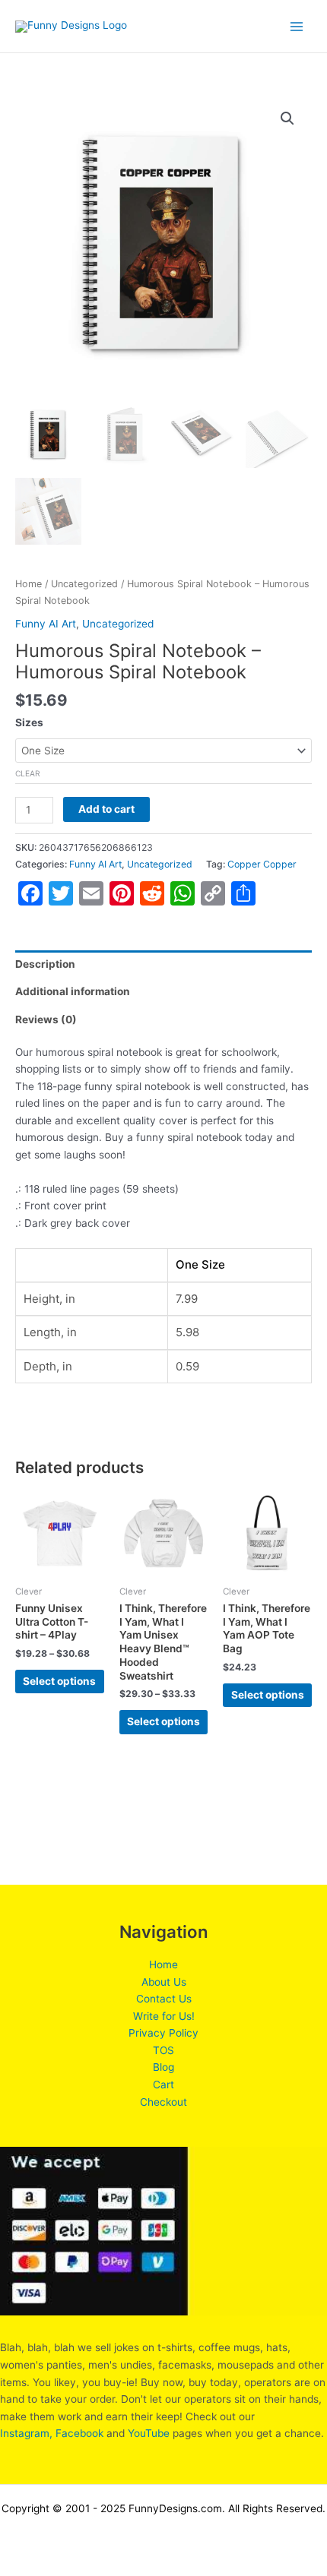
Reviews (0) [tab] (46, 1019)
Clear (28, 773)
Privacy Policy (163, 2033)
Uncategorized (84, 584)
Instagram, (26, 2433)
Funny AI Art (46, 624)
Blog (163, 2067)
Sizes (29, 722)
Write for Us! (164, 2016)
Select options (59, 1681)
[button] (287, 119)
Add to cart (106, 809)
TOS (163, 2050)
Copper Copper (262, 864)
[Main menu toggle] (297, 26)
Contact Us (164, 1999)
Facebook (79, 2433)
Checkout (163, 2102)
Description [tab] (45, 964)
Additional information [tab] (73, 991)
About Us (164, 1982)
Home (29, 584)
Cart (163, 2085)
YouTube (149, 2433)
